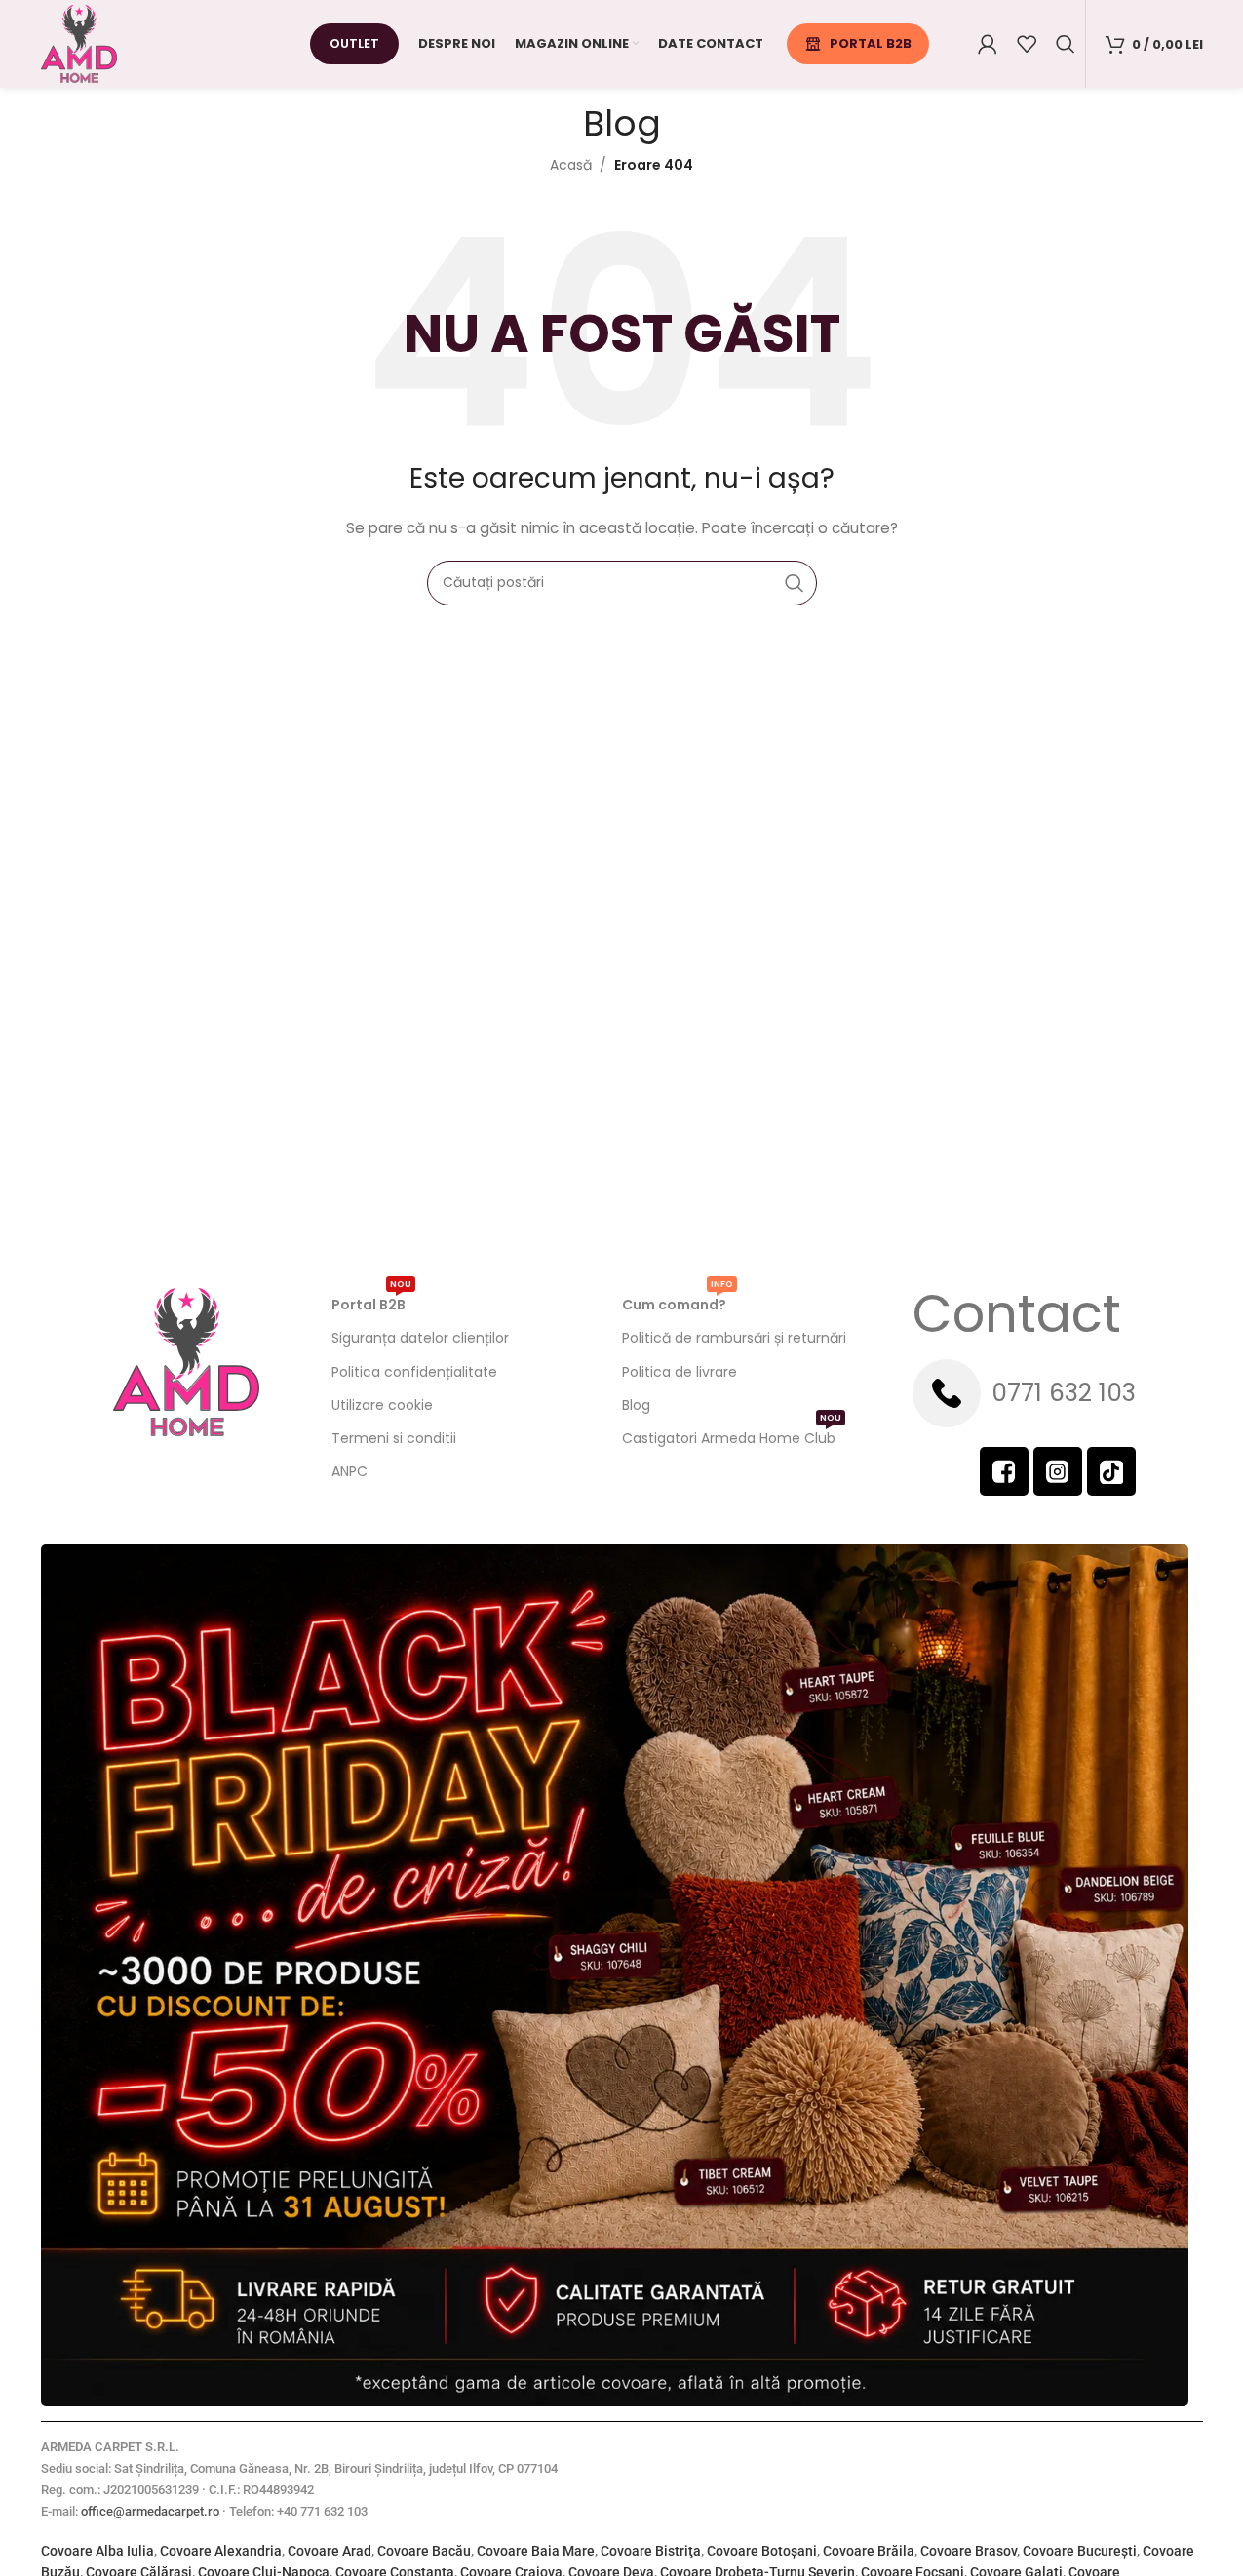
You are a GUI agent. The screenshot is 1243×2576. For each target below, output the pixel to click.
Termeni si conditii (394, 1438)
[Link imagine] (615, 1974)
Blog (636, 1405)
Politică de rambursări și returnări (734, 1338)
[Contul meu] (988, 44)
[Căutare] (1066, 44)
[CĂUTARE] (795, 583)
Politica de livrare (680, 1372)
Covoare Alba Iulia (97, 2551)
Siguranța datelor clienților (420, 1338)
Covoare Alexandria (221, 2551)
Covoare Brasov (969, 2551)
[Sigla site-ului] (79, 43)
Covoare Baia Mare (536, 2551)
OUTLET (354, 43)
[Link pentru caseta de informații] (1058, 1393)
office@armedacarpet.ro (150, 2511)
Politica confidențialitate (414, 1372)
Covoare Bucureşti (1080, 2551)
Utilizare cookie (382, 1405)
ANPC (350, 1471)
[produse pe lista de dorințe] (1027, 44)
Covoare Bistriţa (651, 2551)
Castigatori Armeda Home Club (732, 1435)
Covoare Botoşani (762, 2551)
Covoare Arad (330, 2551)
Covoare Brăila (869, 2551)
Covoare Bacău (424, 2551)
